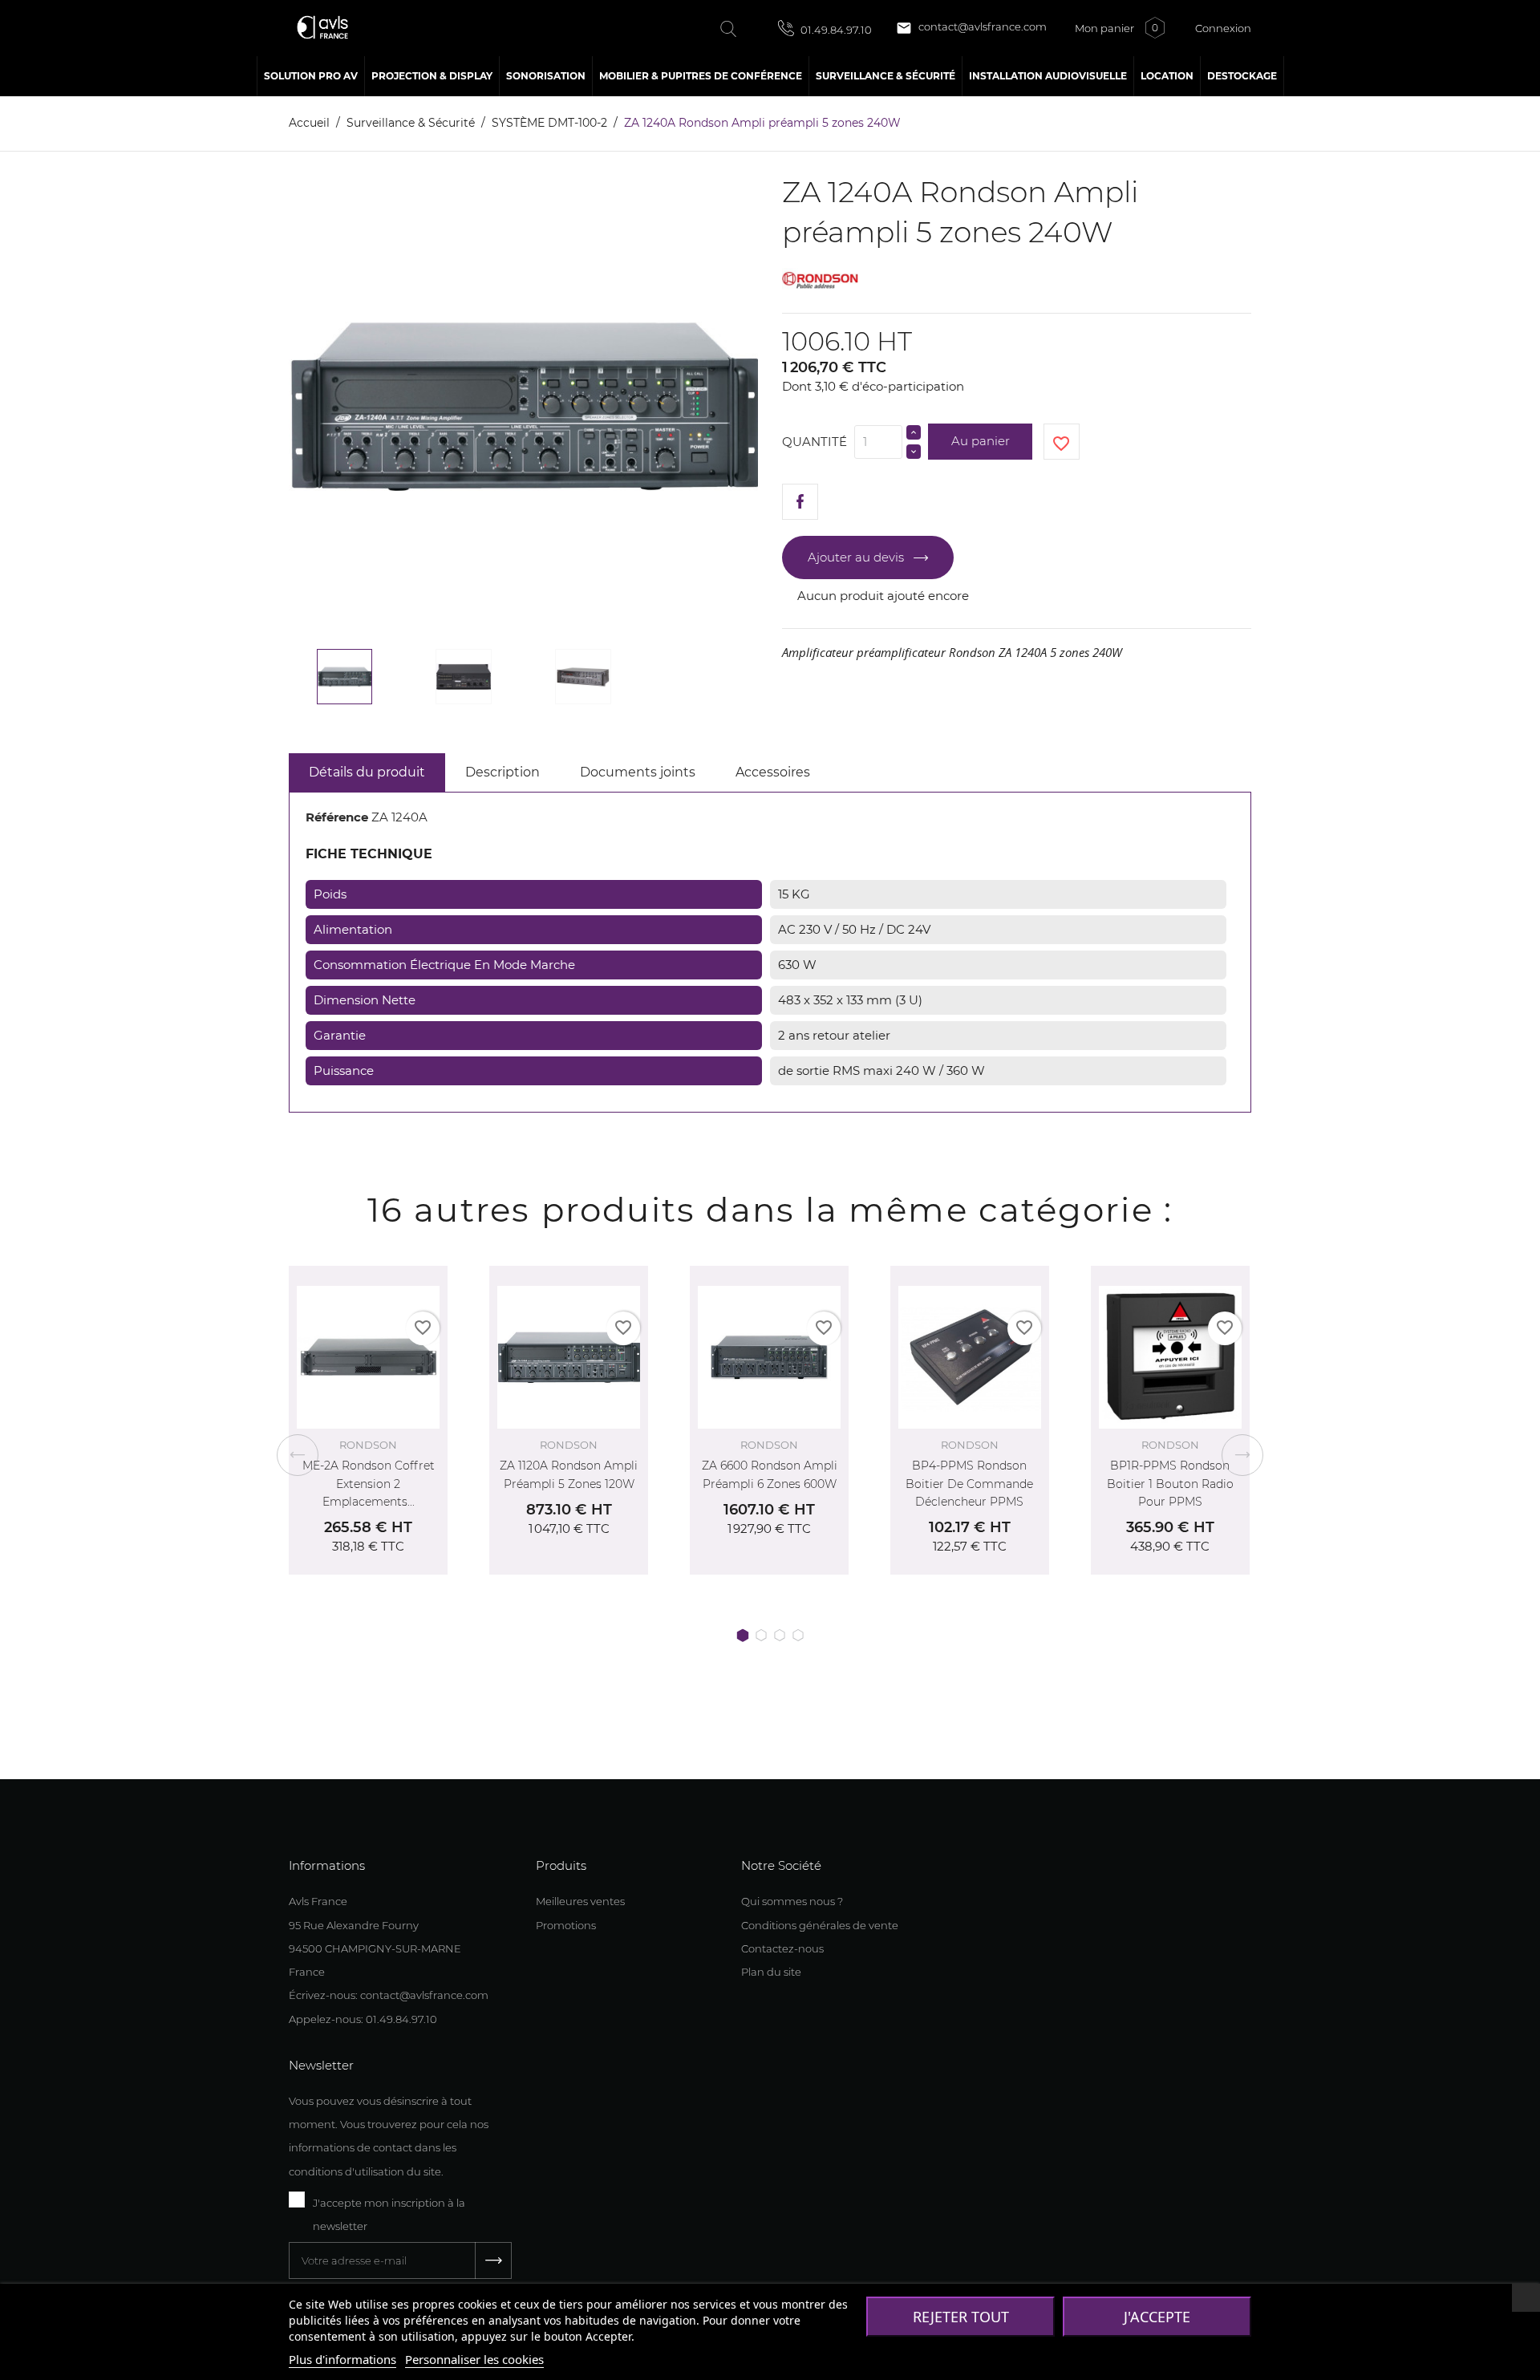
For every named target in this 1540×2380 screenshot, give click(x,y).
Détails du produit (367, 772)
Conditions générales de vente (820, 1925)
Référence (337, 817)
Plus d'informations (342, 2359)
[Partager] (800, 502)
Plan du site (771, 1972)
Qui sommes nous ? (792, 1901)
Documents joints (638, 772)
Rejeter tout (961, 2317)
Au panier (981, 441)
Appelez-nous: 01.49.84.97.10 (363, 2019)
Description (503, 772)
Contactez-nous (782, 1948)
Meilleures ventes (580, 1901)
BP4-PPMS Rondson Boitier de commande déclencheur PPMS (969, 1484)
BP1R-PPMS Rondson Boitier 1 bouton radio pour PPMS (1170, 1484)
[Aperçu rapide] (417, 1275)
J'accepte (1157, 2317)
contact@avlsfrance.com (971, 28)
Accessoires (773, 772)
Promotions (566, 1925)
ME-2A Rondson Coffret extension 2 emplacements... (369, 1484)
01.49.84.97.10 (835, 30)
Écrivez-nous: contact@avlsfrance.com (389, 1995)
